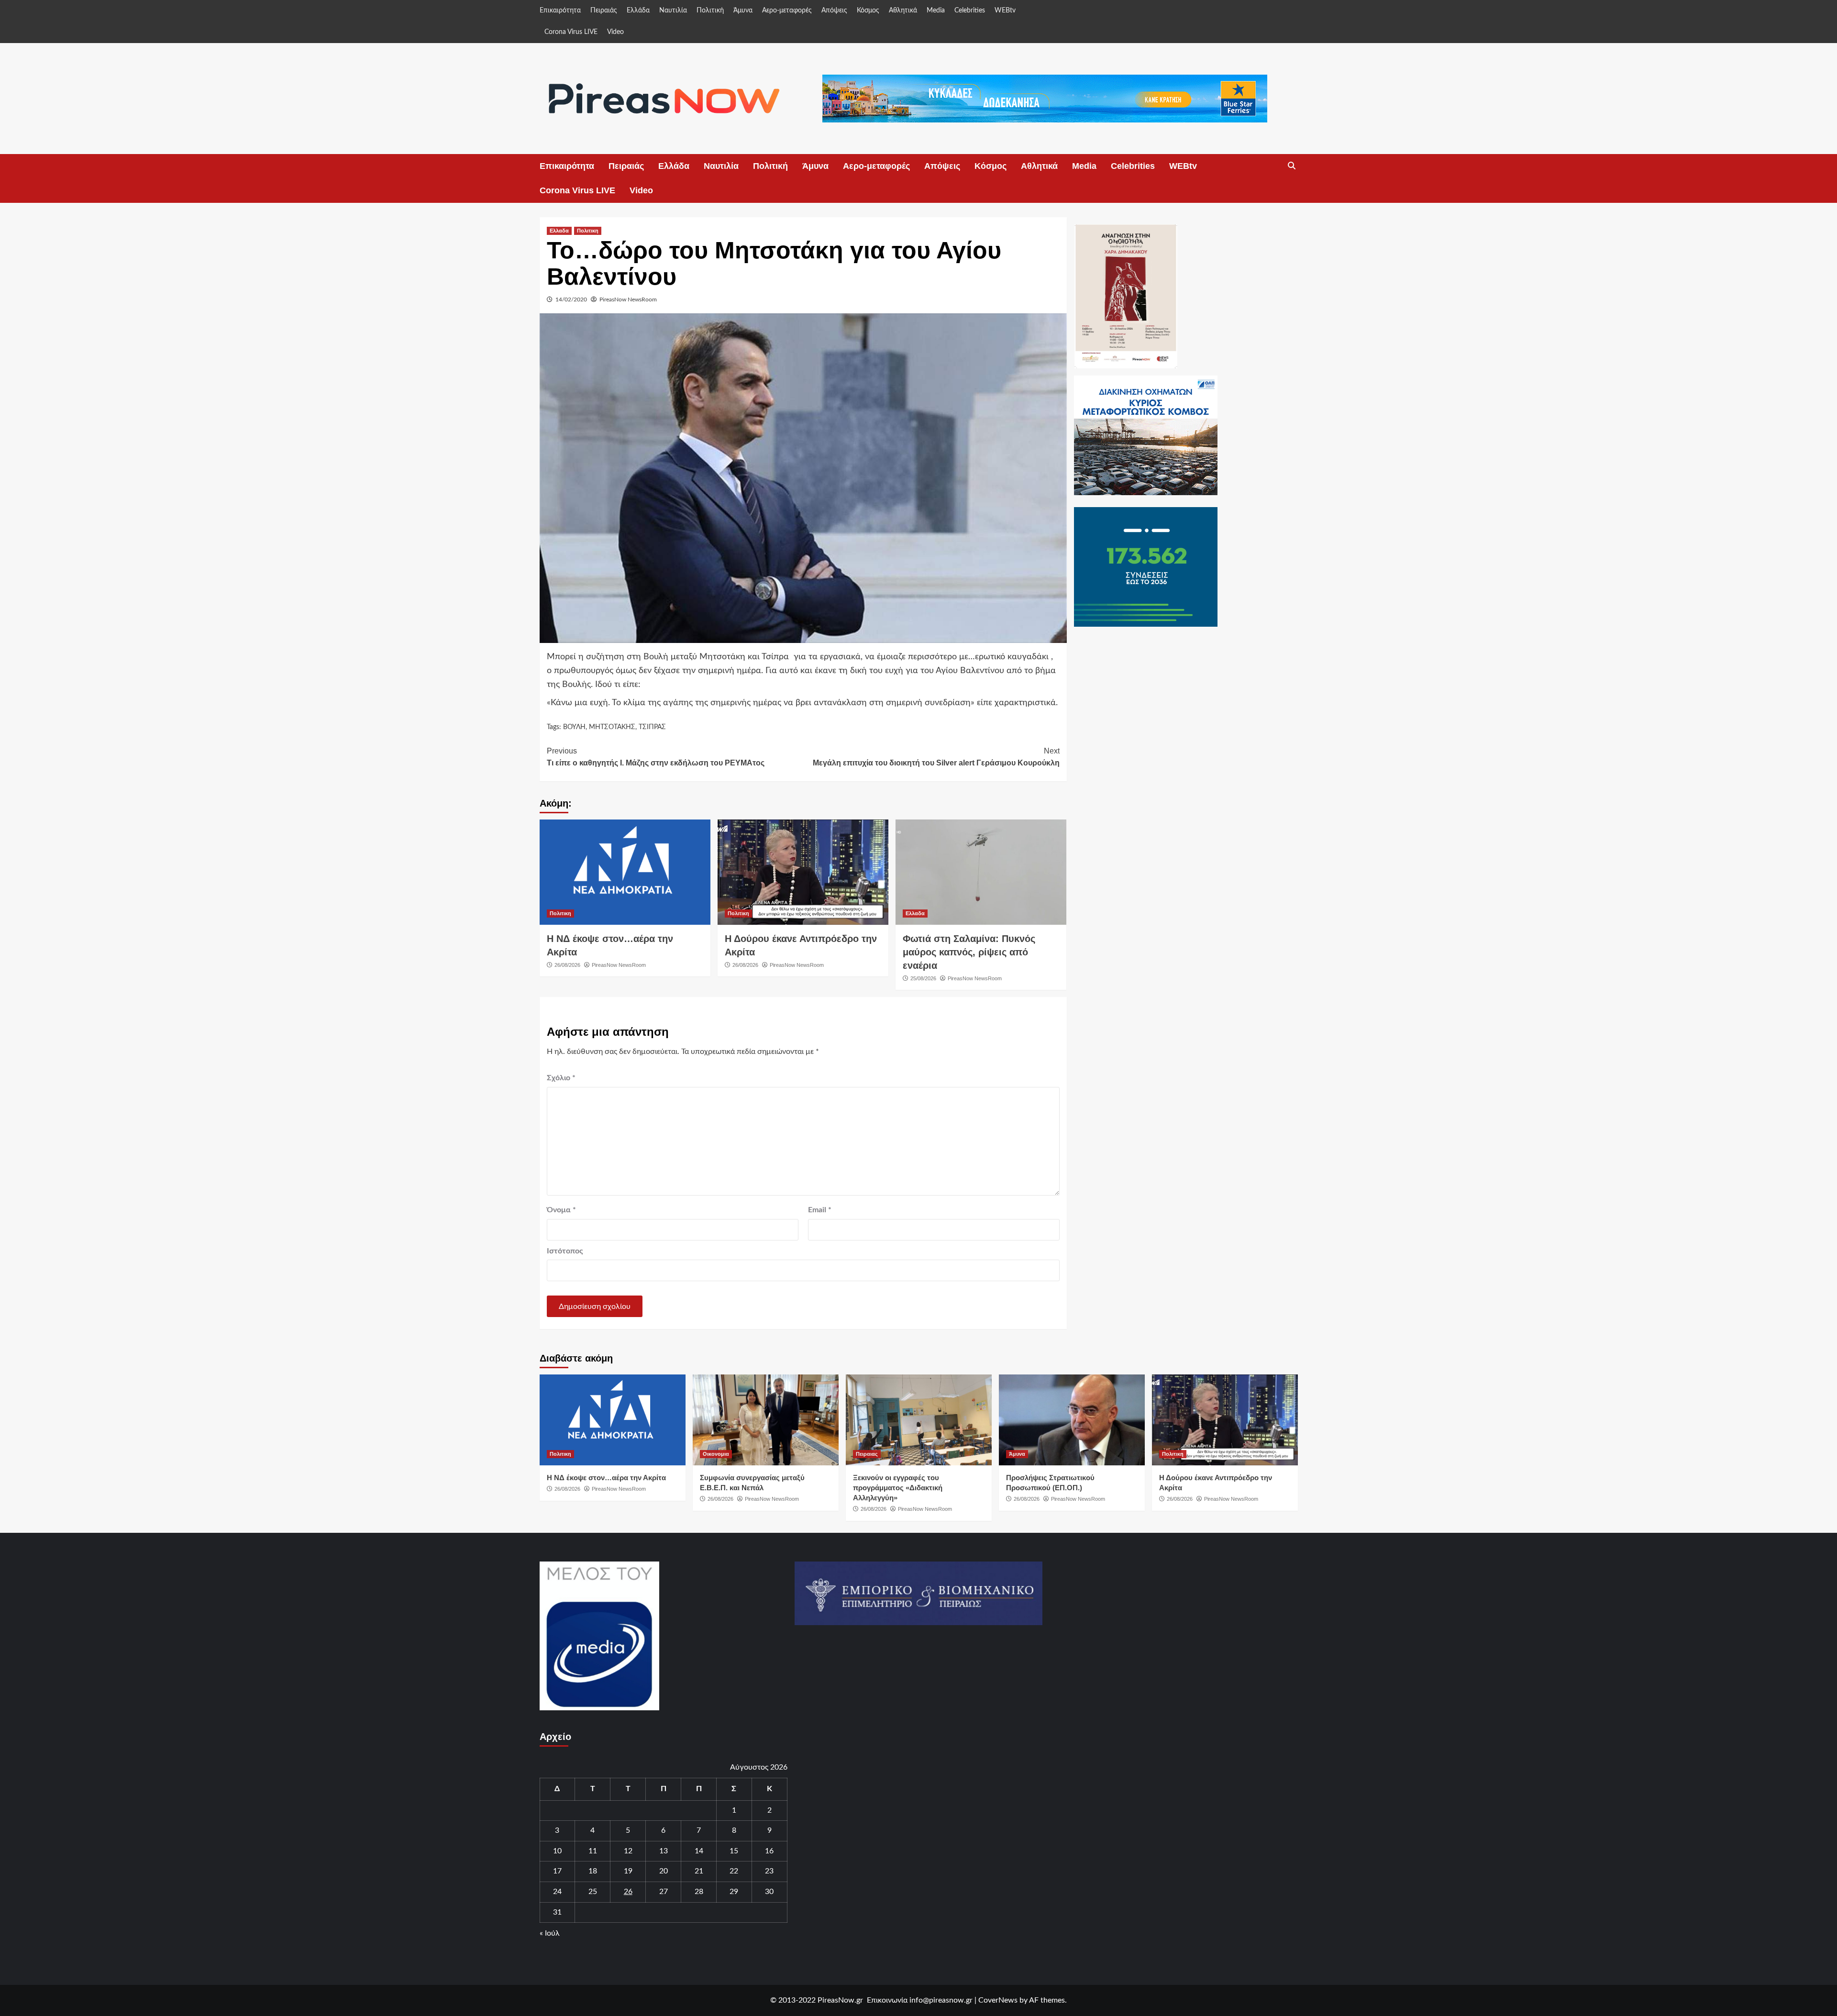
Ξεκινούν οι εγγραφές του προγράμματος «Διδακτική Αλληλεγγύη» (898, 1488)
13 (664, 1851)
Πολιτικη (588, 231)
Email (820, 1210)
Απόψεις (834, 11)
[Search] (1292, 166)
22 (734, 1871)
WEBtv (1005, 11)
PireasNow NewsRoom (628, 299)
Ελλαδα (559, 231)
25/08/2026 (923, 978)
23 (769, 1871)
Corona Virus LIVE (571, 32)
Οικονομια (716, 1454)
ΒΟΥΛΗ (574, 727)
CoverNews (998, 2000)
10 (557, 1851)
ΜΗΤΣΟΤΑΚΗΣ (612, 727)
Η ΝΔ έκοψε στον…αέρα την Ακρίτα (606, 1478)
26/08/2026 (567, 965)
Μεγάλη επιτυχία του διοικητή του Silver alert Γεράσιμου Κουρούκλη (936, 757)
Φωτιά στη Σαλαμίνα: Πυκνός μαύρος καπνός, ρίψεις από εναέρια (969, 952)
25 (593, 1892)
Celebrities (970, 11)
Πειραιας (867, 1454)
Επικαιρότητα (560, 11)
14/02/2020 (571, 299)
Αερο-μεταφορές (787, 11)
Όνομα (561, 1210)
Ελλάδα (638, 11)
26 (628, 1892)
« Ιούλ (550, 1933)
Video (615, 32)
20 (664, 1871)
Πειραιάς (604, 11)
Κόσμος (868, 11)
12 (628, 1851)
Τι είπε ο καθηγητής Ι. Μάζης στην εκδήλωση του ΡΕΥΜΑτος (656, 757)
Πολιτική (710, 11)
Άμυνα (743, 11)
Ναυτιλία (673, 11)
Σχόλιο (561, 1078)
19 (628, 1871)
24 (557, 1892)
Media (936, 11)
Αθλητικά (903, 11)
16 (769, 1851)
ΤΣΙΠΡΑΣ (652, 727)
